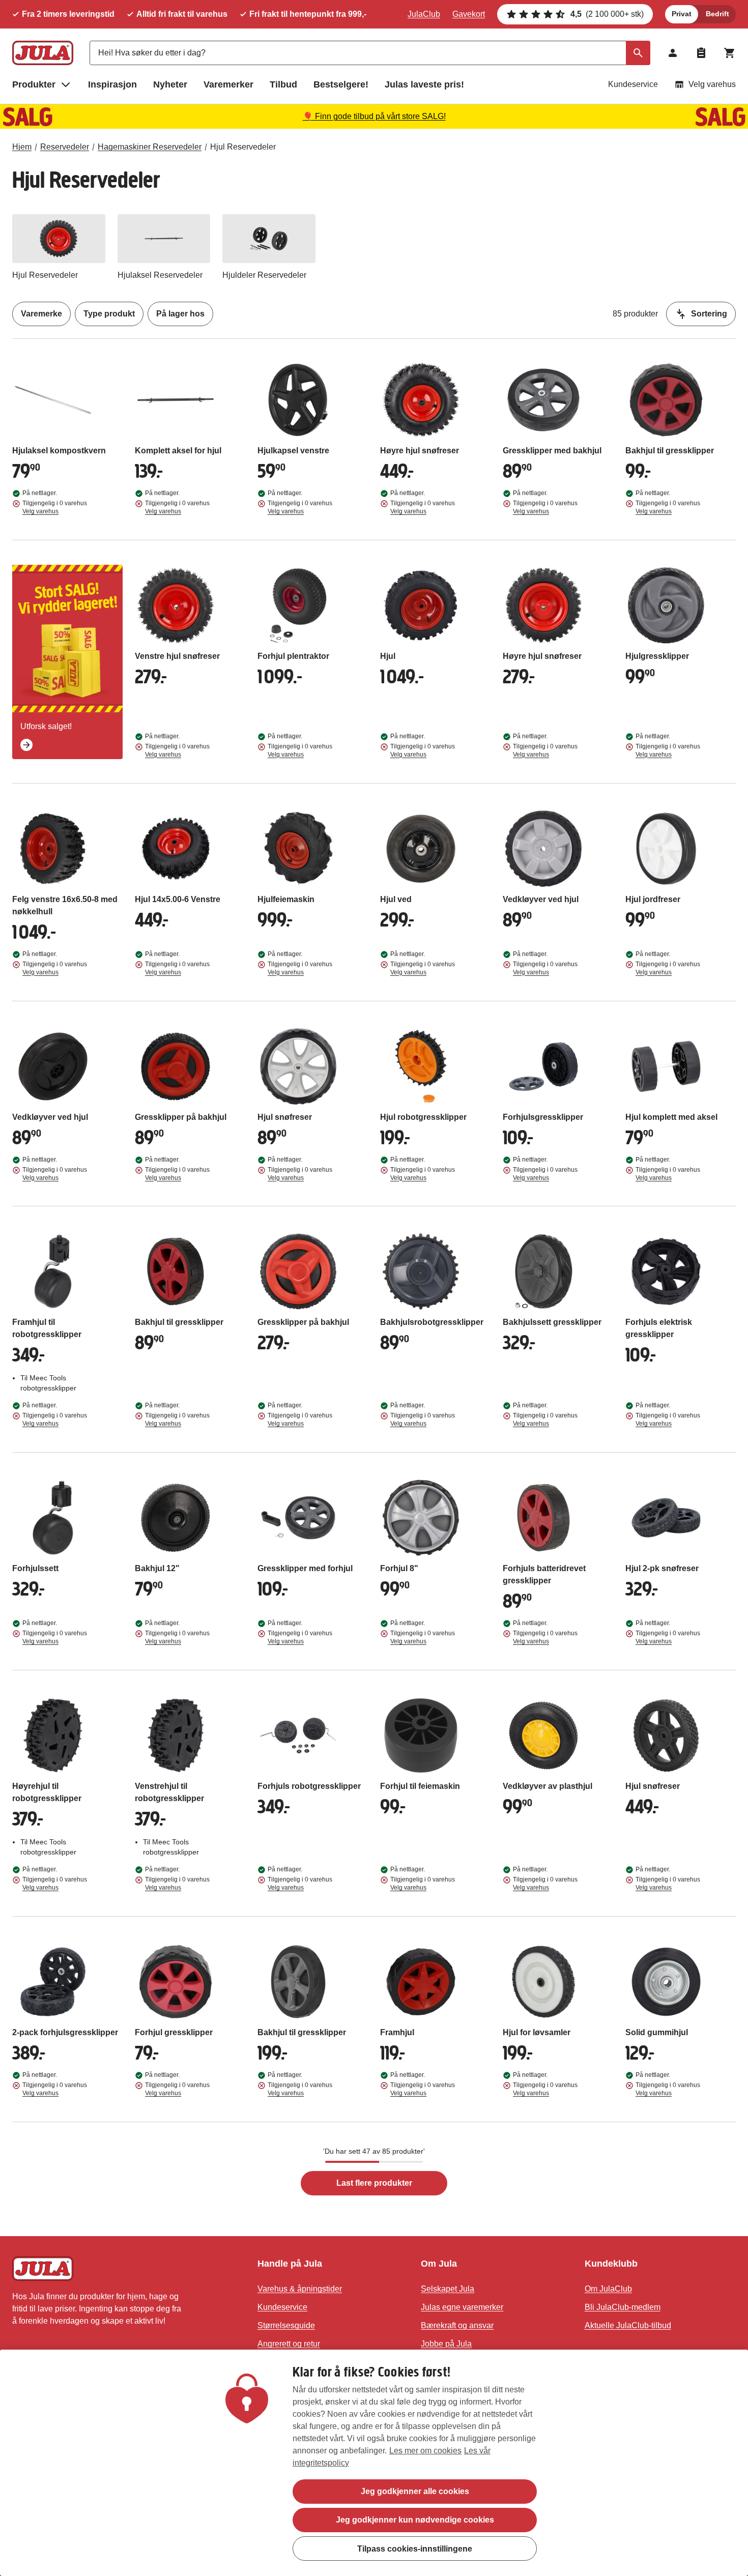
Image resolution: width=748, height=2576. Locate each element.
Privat (682, 14)
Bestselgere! (341, 84)
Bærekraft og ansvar (457, 2325)
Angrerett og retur (289, 2344)
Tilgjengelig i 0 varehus (55, 507)
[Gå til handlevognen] (730, 53)
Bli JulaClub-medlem (623, 2307)
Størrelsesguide (286, 2325)
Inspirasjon (112, 84)
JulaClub (424, 14)
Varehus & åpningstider (300, 2289)
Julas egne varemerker (462, 2307)
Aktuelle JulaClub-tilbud (628, 2325)
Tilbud (283, 84)
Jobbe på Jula (446, 2344)
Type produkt (109, 314)
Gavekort (469, 14)
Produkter (34, 84)
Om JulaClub (608, 2289)
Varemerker (228, 84)
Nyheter (170, 84)
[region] (374, 2463)
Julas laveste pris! (424, 84)
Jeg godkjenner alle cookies (415, 2491)
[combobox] (370, 53)
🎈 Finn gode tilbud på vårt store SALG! (374, 116)
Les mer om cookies (425, 2451)
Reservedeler (65, 147)
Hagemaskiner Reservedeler (150, 147)
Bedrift (717, 14)
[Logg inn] (673, 53)
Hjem (22, 147)
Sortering (709, 314)
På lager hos (180, 314)
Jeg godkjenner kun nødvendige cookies (415, 2520)
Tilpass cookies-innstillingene (415, 2548)
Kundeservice (633, 84)
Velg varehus (712, 84)
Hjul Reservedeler (243, 147)
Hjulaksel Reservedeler (160, 275)
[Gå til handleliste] (701, 53)
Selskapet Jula (448, 2289)
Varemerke (41, 314)
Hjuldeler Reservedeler (264, 275)
